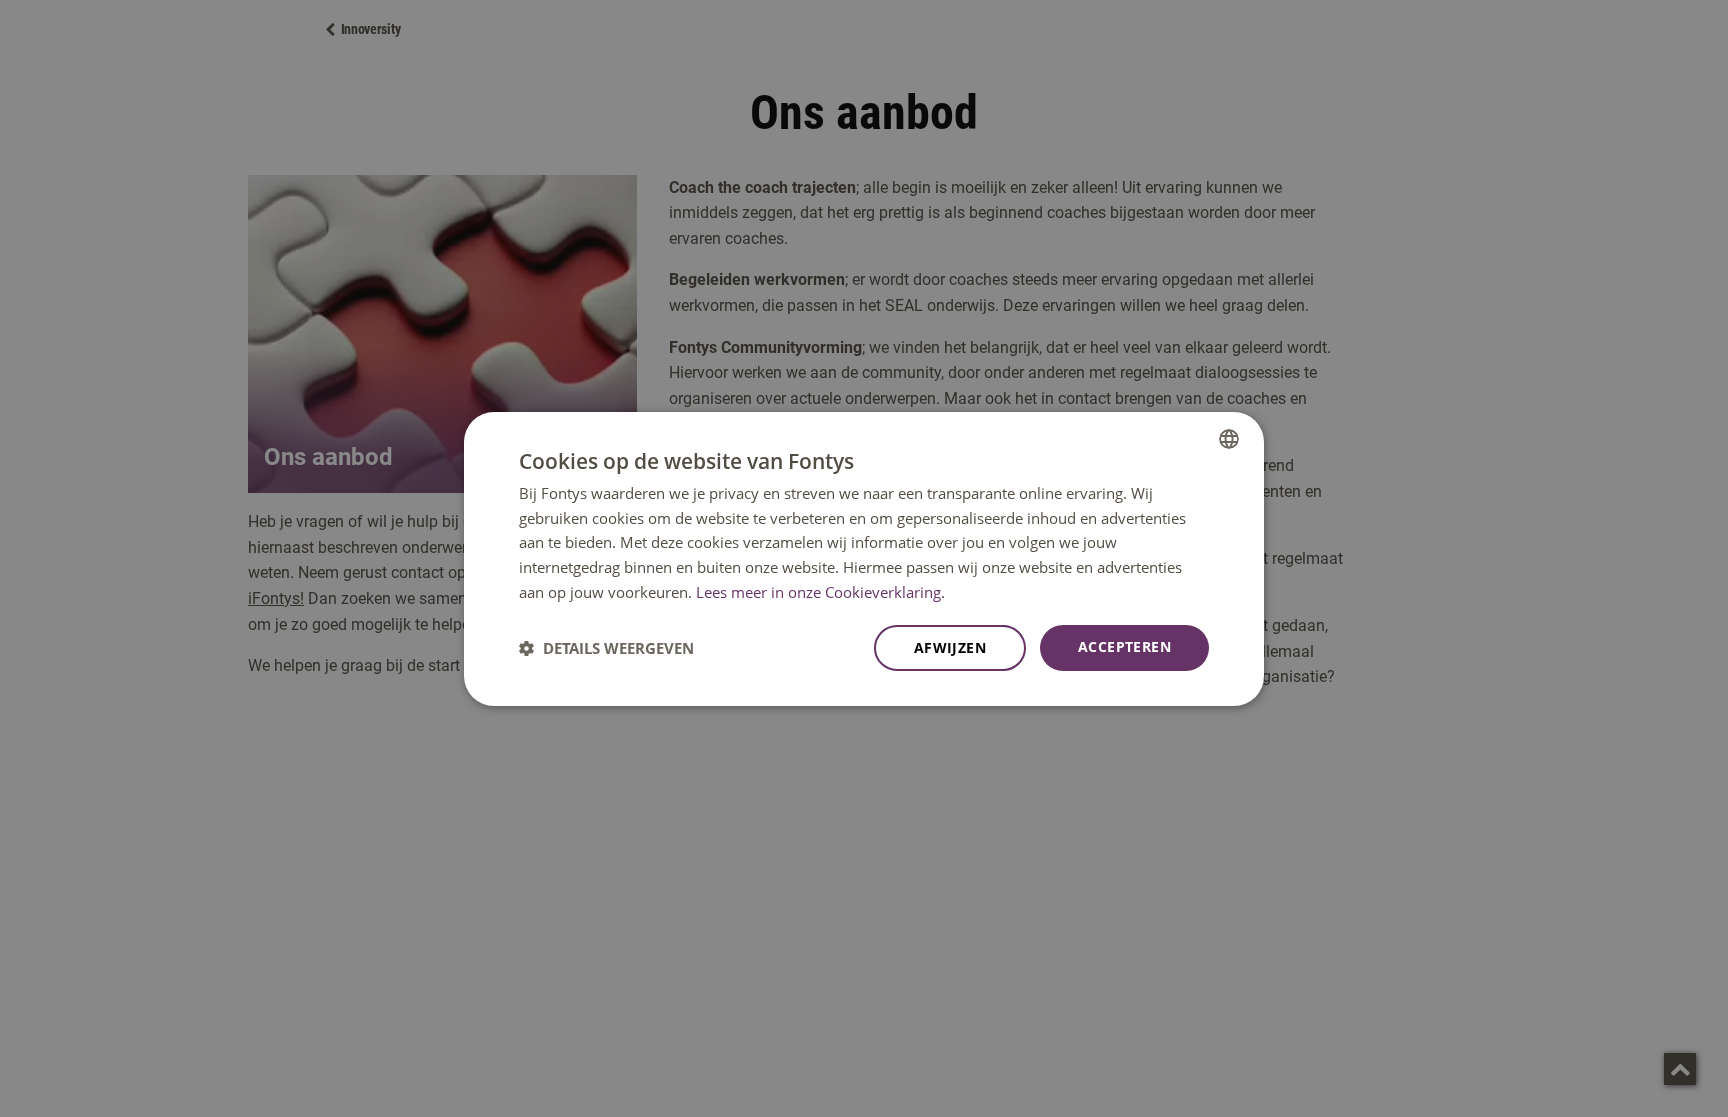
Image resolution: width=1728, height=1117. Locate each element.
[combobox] (1229, 438)
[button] (606, 648)
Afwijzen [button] (950, 647)
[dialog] (864, 558)
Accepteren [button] (1124, 646)
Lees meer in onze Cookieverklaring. (820, 592)
